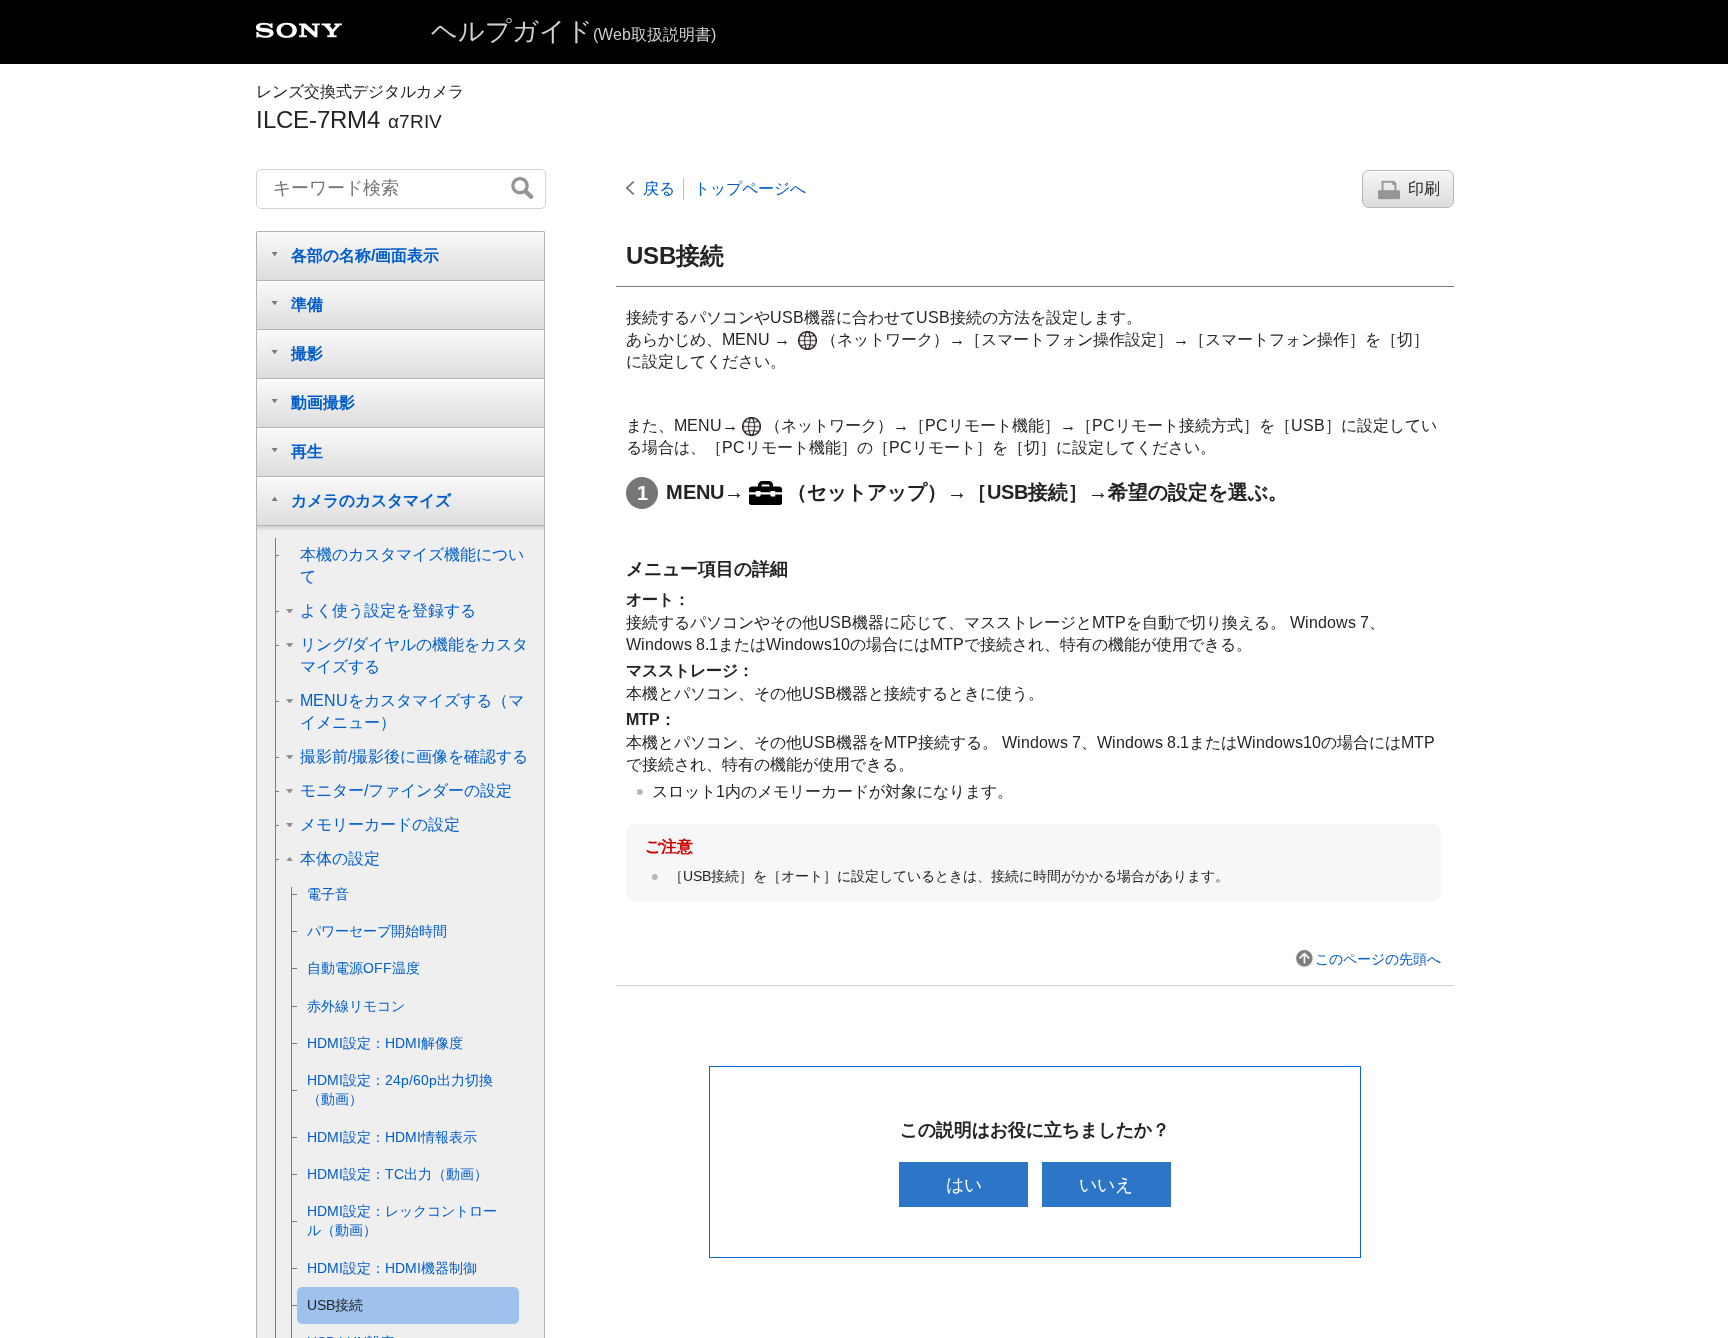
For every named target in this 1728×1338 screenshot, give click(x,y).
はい (964, 1184)
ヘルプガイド (573, 31)
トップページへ (750, 188)
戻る (659, 188)
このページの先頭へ (1378, 959)
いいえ (1106, 1184)
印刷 (1424, 188)
